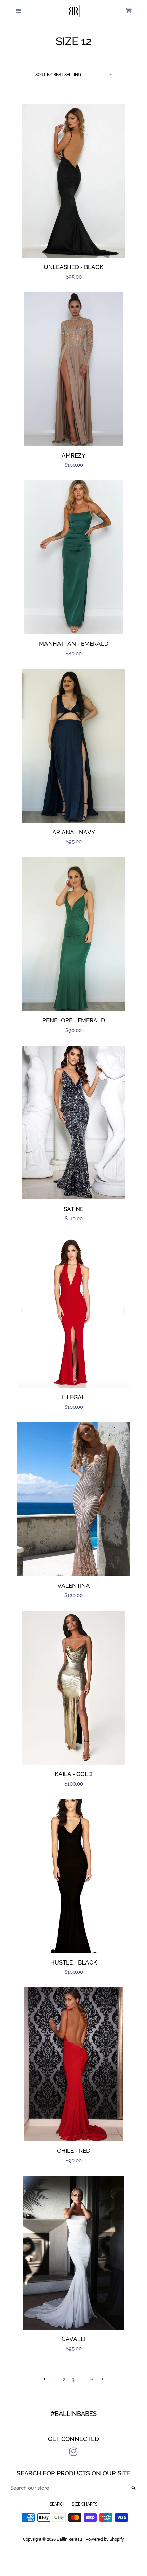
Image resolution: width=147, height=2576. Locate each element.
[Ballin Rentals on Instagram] (73, 2453)
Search (58, 2504)
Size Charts (85, 2504)
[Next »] (102, 2380)
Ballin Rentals (70, 2539)
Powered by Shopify (105, 2539)
